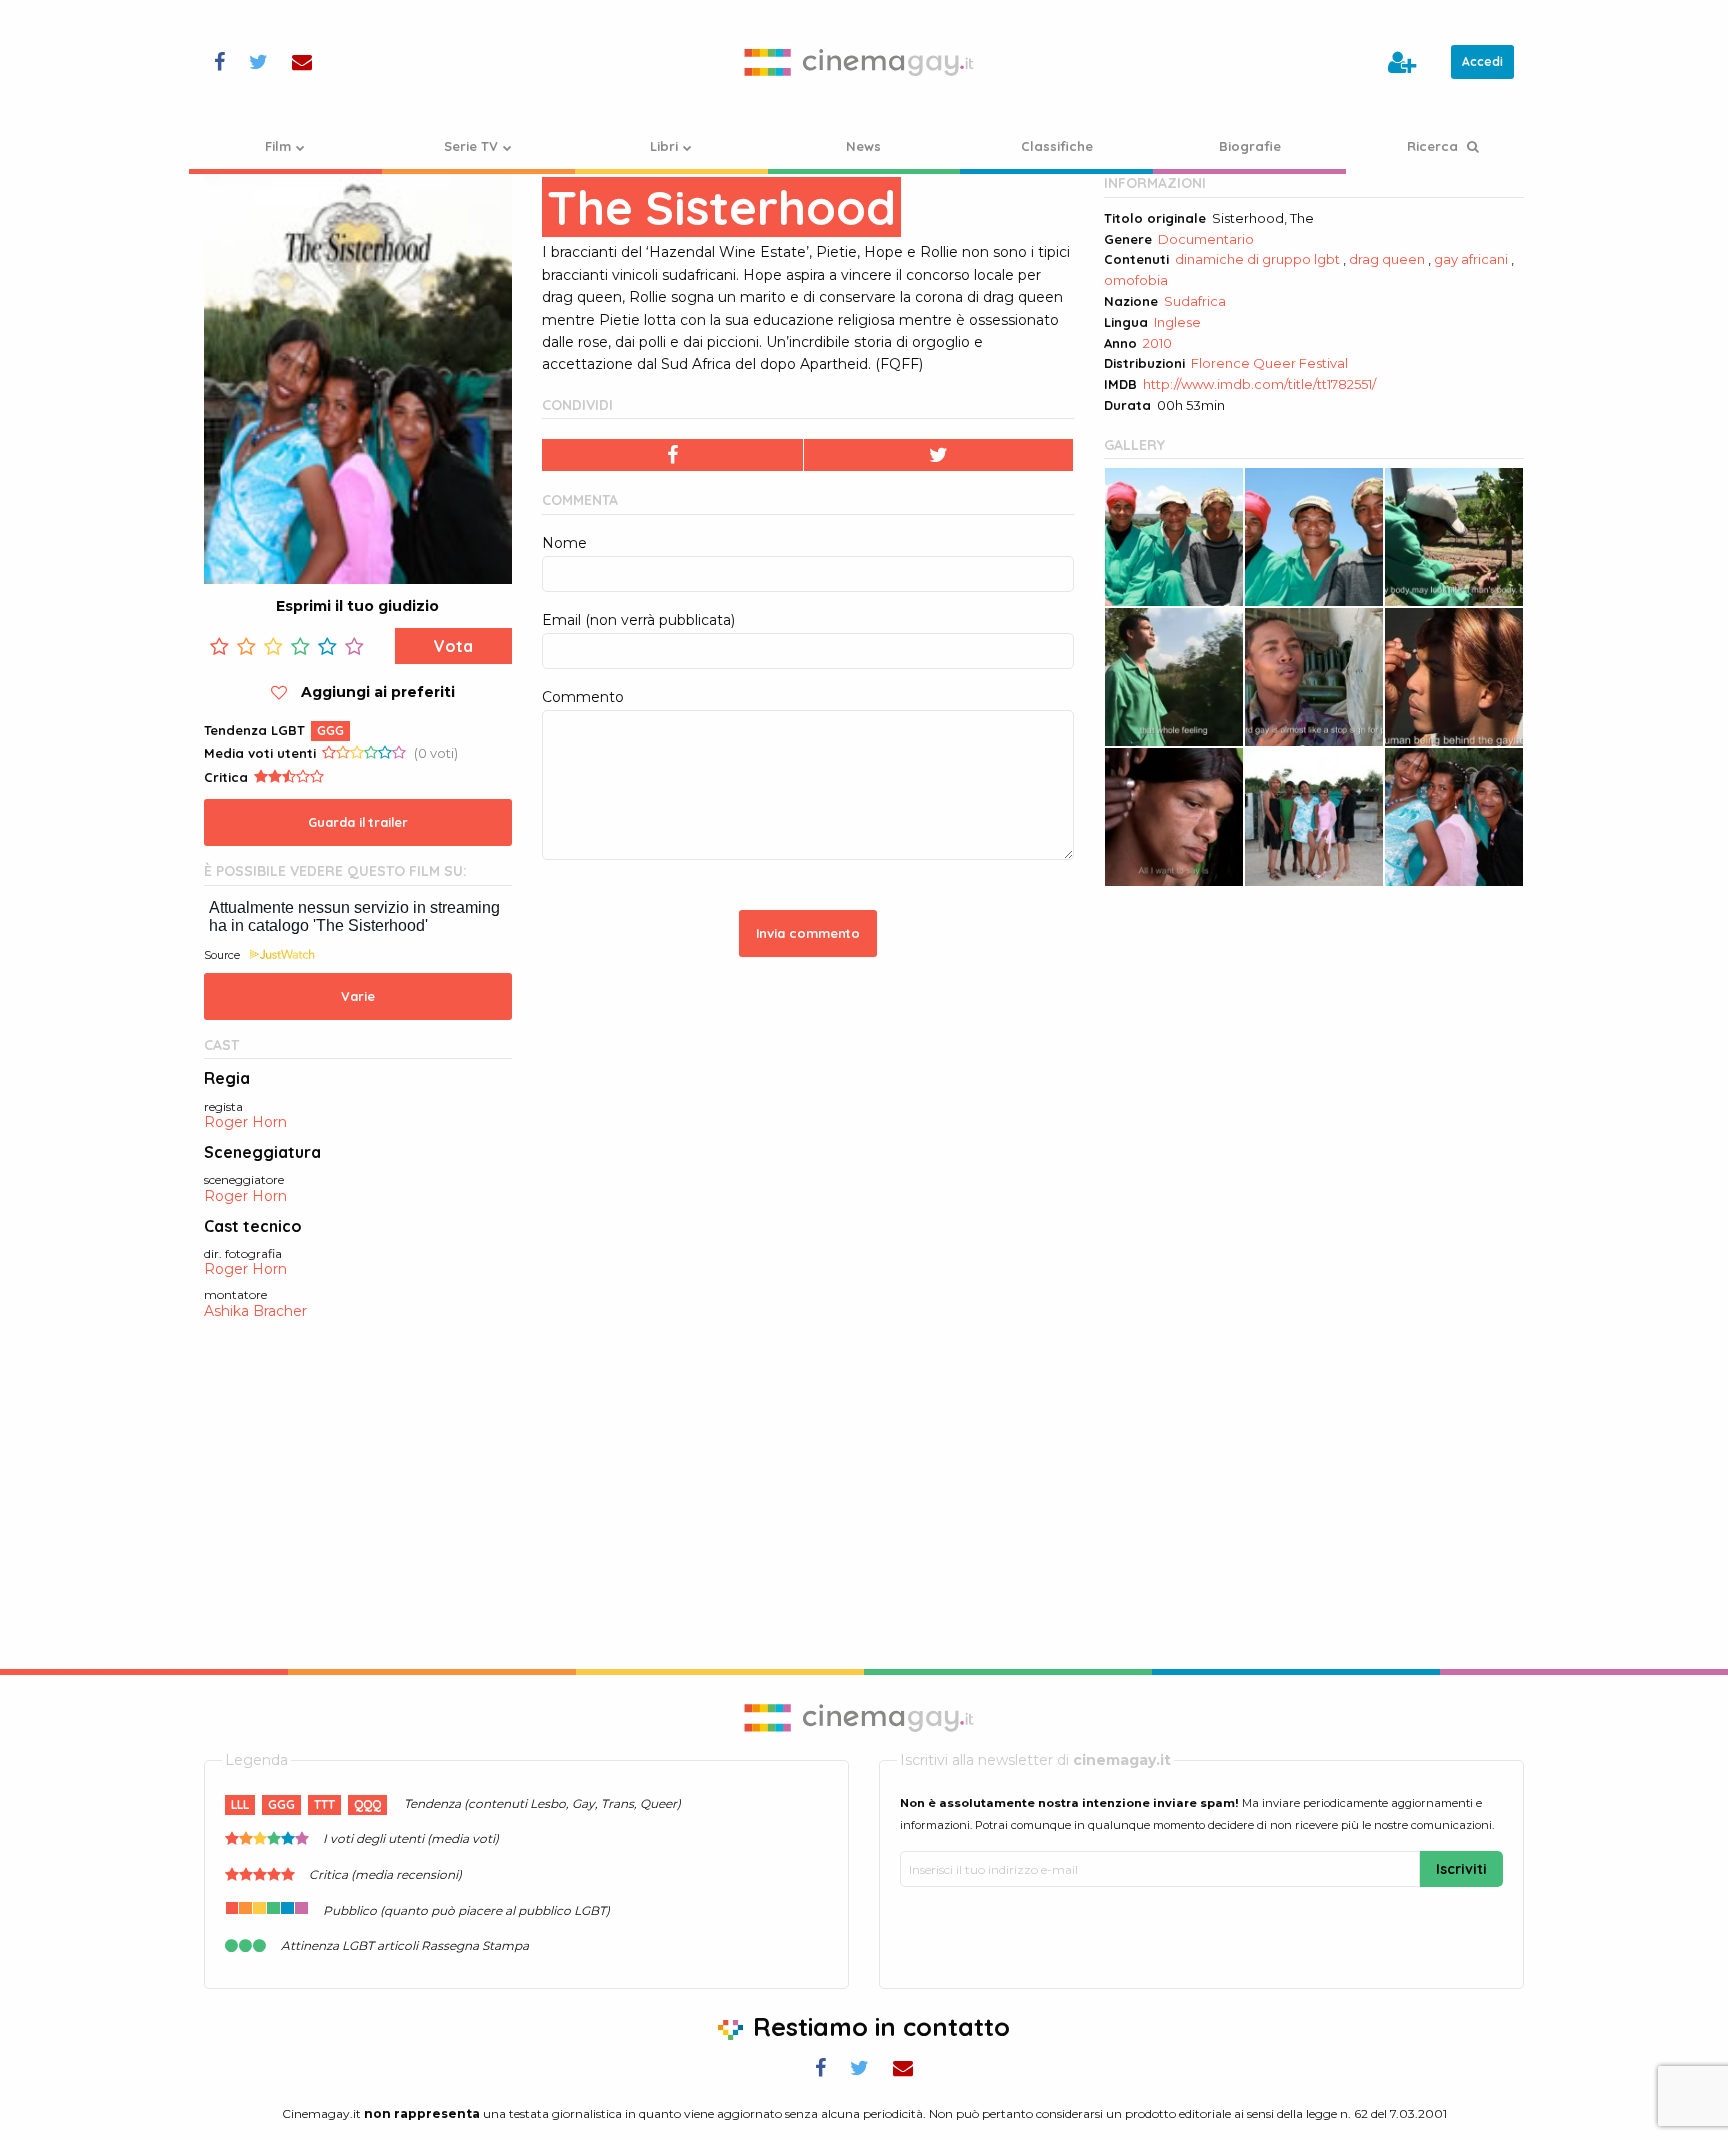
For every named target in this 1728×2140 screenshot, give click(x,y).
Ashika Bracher (255, 1311)
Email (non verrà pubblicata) (638, 620)
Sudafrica (1195, 301)
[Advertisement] (1314, 1047)
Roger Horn (245, 1122)
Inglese (1177, 322)
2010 (1157, 343)
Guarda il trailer (358, 822)
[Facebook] (673, 455)
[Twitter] (939, 455)
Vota (453, 646)
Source (222, 955)
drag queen (1387, 259)
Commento (583, 697)
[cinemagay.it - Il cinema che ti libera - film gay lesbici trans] (864, 62)
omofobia (1136, 280)
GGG (330, 730)
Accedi (1482, 61)
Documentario (1206, 239)
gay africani (1471, 259)
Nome (564, 543)
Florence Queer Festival (1269, 363)
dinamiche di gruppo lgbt (1257, 259)
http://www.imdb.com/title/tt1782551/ (1259, 384)
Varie (358, 996)
